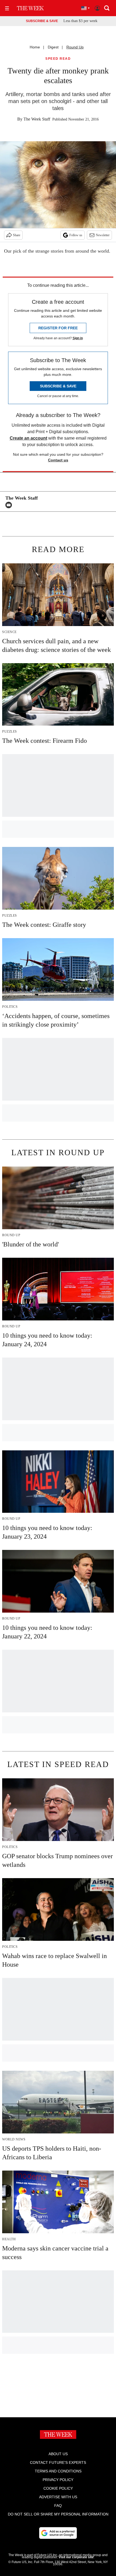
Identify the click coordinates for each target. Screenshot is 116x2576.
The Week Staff (37, 119)
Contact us (58, 460)
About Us (58, 2454)
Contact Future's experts (58, 2462)
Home (35, 47)
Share (17, 235)
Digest (53, 47)
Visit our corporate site (76, 2557)
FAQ (58, 2506)
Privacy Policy (58, 2480)
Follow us (76, 235)
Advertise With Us (58, 2497)
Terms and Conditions (58, 2471)
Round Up (75, 47)
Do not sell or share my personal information (58, 2514)
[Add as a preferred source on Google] (58, 2533)
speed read (58, 59)
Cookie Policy (58, 2488)
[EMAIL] (10, 505)
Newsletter (103, 235)
